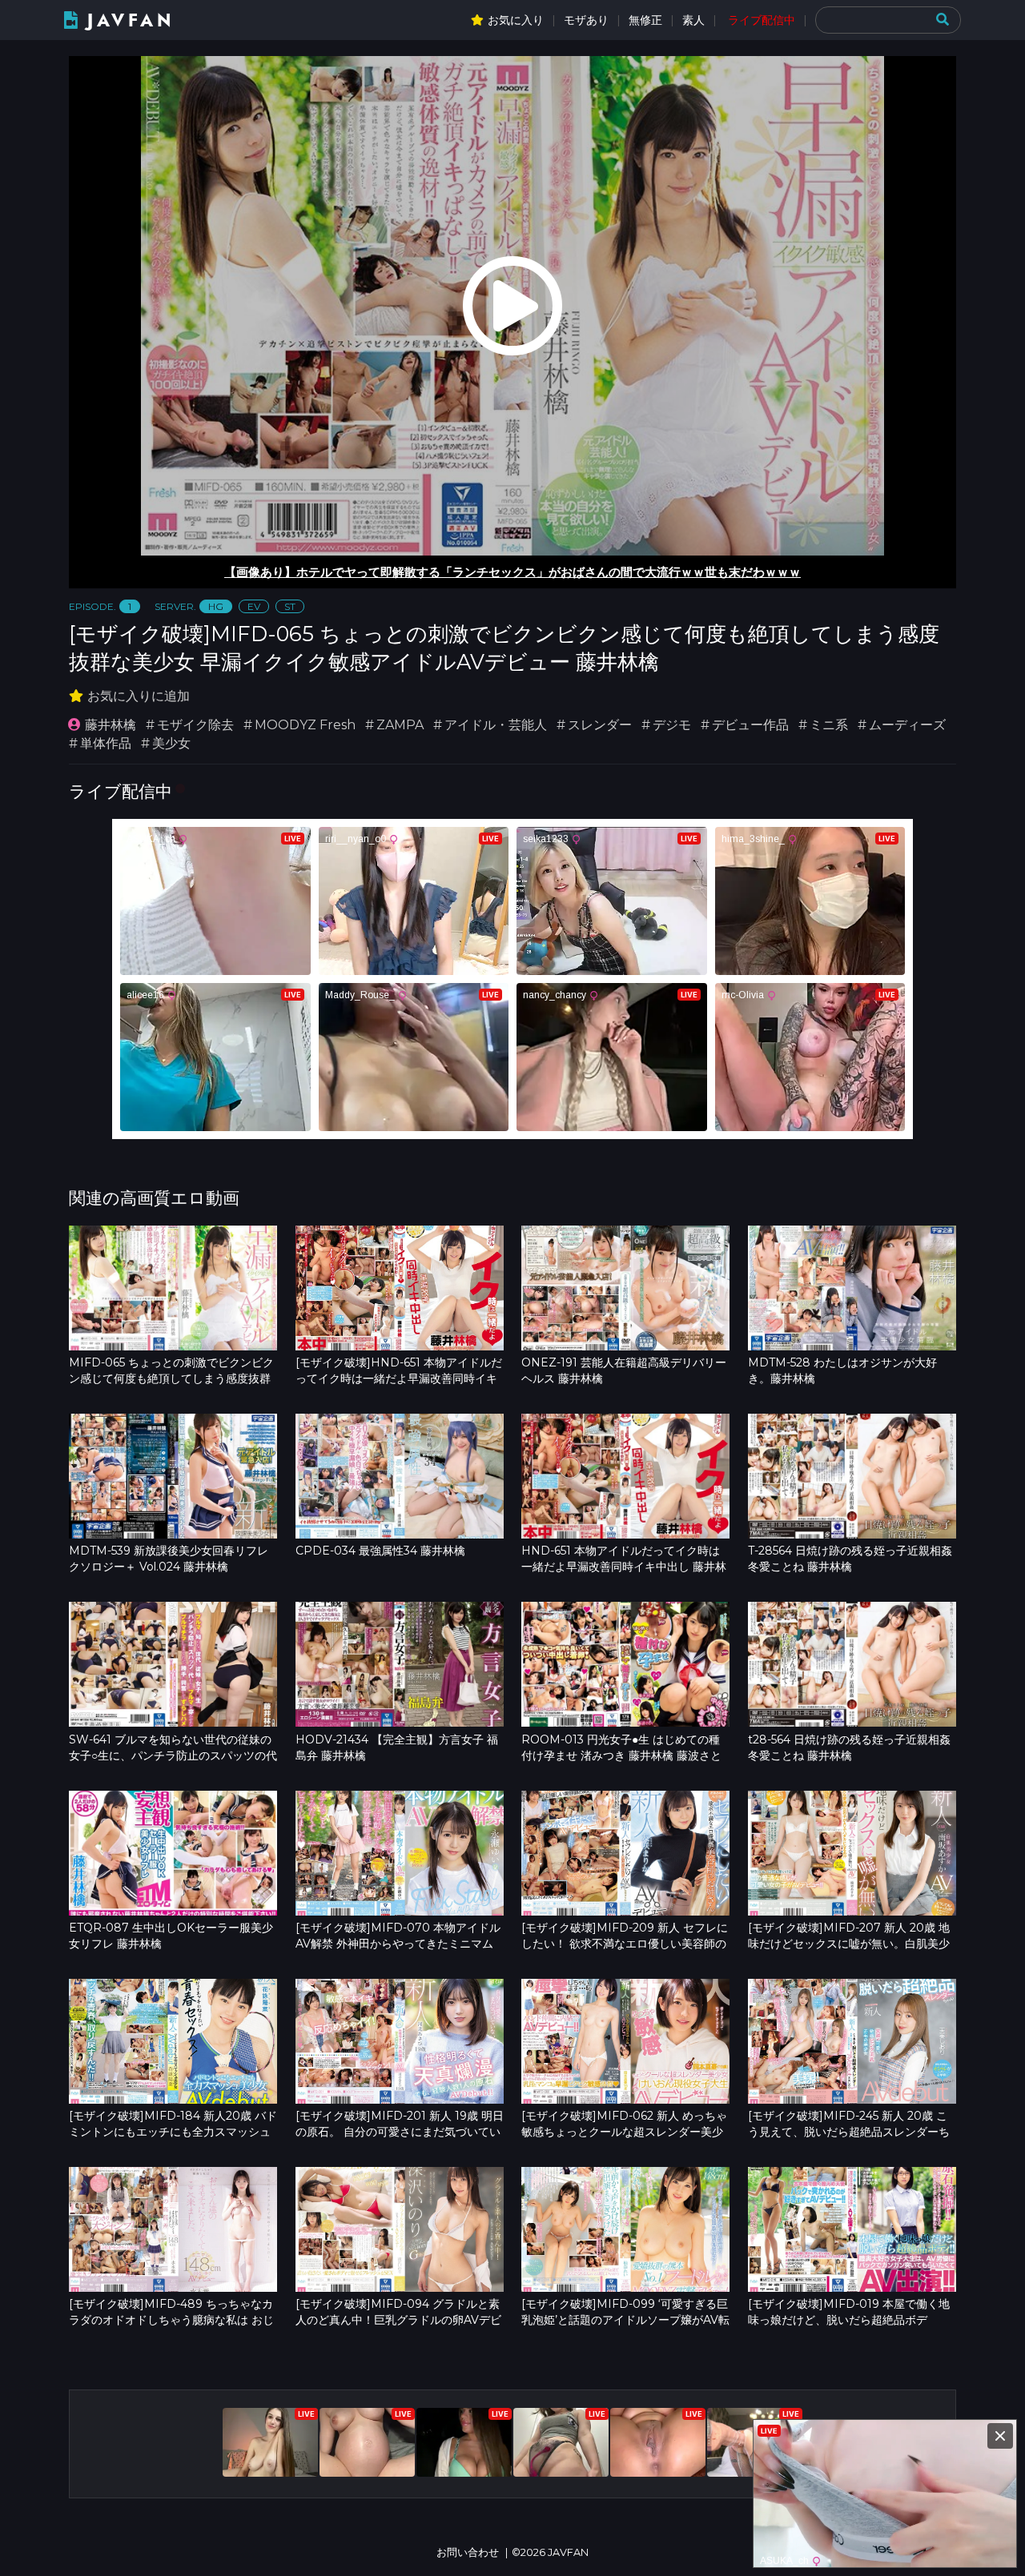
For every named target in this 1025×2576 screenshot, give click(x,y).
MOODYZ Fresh (305, 725)
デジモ (672, 725)
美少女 (171, 743)
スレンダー (600, 725)
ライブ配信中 (762, 20)
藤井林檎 (111, 725)
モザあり (586, 20)
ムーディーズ (907, 725)
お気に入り (516, 20)
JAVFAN (131, 20)
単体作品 (106, 743)
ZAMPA (400, 725)
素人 (693, 20)
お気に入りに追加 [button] (139, 696)
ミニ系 (829, 725)
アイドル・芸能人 (496, 725)
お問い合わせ (468, 2552)
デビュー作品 (750, 725)
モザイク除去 (195, 725)
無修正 (645, 20)
